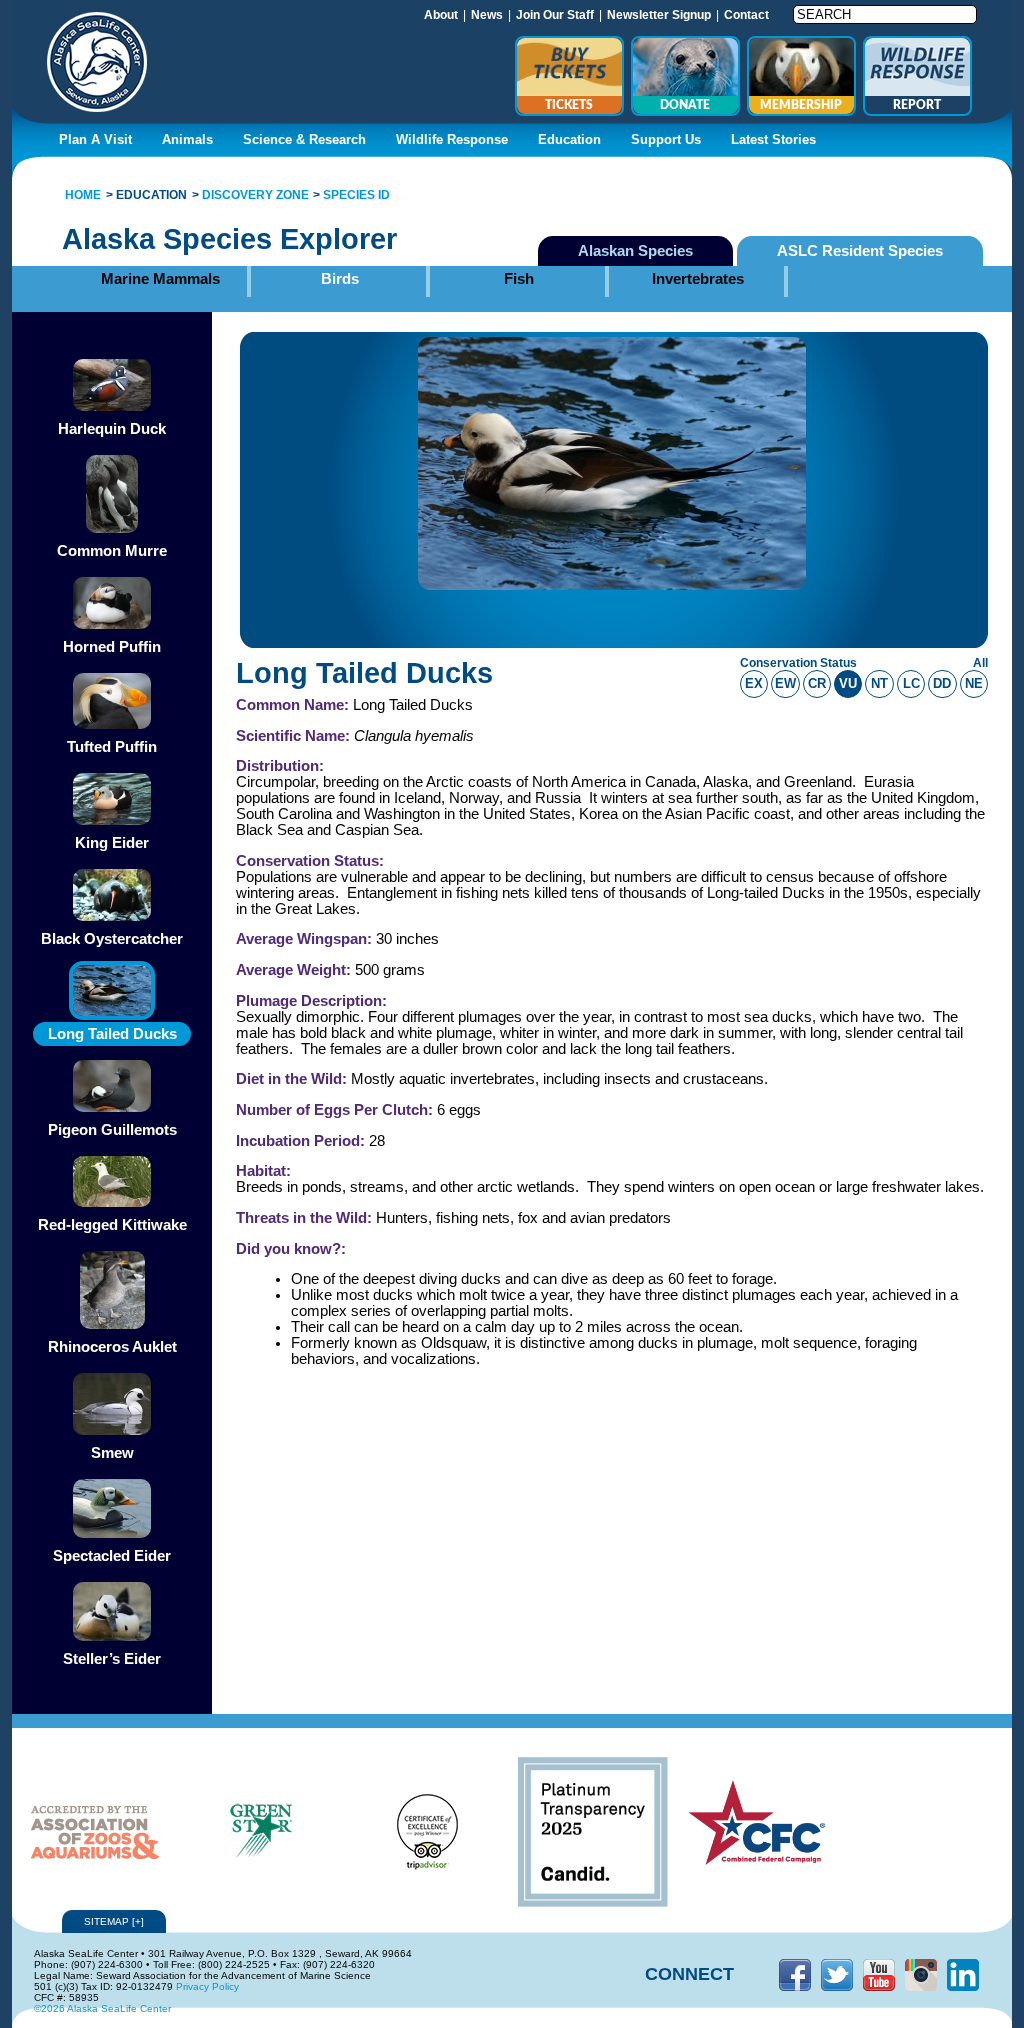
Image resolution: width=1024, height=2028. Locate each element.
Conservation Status (798, 663)
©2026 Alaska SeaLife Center (102, 2008)
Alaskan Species (635, 251)
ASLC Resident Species (860, 251)
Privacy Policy (207, 1986)
